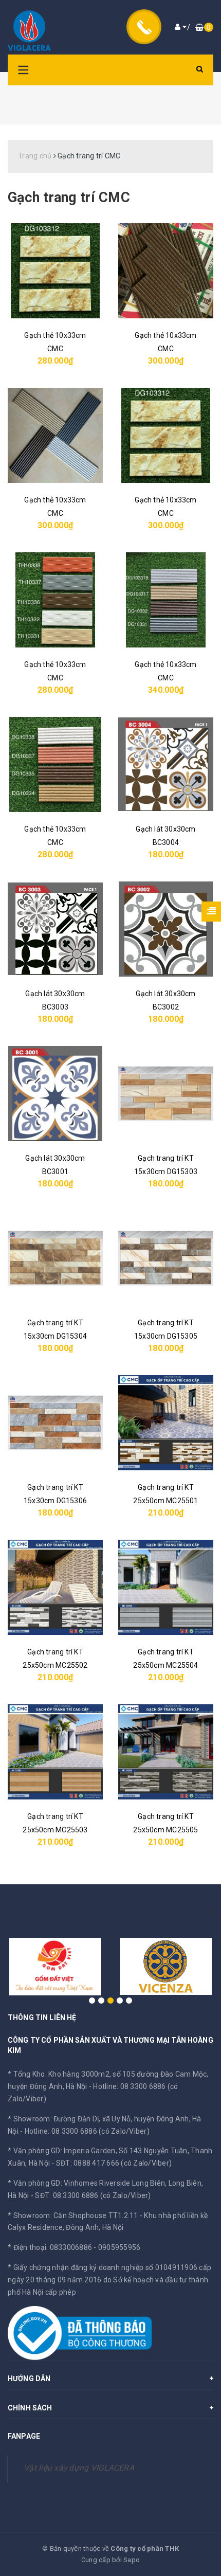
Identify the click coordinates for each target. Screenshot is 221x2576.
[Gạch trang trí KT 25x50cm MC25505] (166, 1752)
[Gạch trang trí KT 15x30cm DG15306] (55, 1423)
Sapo (132, 2560)
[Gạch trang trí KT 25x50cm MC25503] (55, 1752)
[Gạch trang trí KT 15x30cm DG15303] (166, 1094)
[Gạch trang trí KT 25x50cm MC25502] (55, 1587)
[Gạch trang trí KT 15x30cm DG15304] (55, 1258)
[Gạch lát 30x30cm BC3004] (166, 764)
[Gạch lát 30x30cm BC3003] (55, 929)
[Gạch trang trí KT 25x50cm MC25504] (166, 1587)
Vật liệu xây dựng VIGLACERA (79, 2468)
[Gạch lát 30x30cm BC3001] (55, 1094)
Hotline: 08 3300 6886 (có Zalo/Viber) (87, 2131)
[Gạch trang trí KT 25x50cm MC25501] (166, 1423)
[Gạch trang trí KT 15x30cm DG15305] (166, 1258)
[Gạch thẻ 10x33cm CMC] (55, 271)
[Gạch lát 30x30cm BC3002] (166, 929)
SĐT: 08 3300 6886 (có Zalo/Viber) (93, 2195)
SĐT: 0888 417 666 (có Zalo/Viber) (114, 2163)
